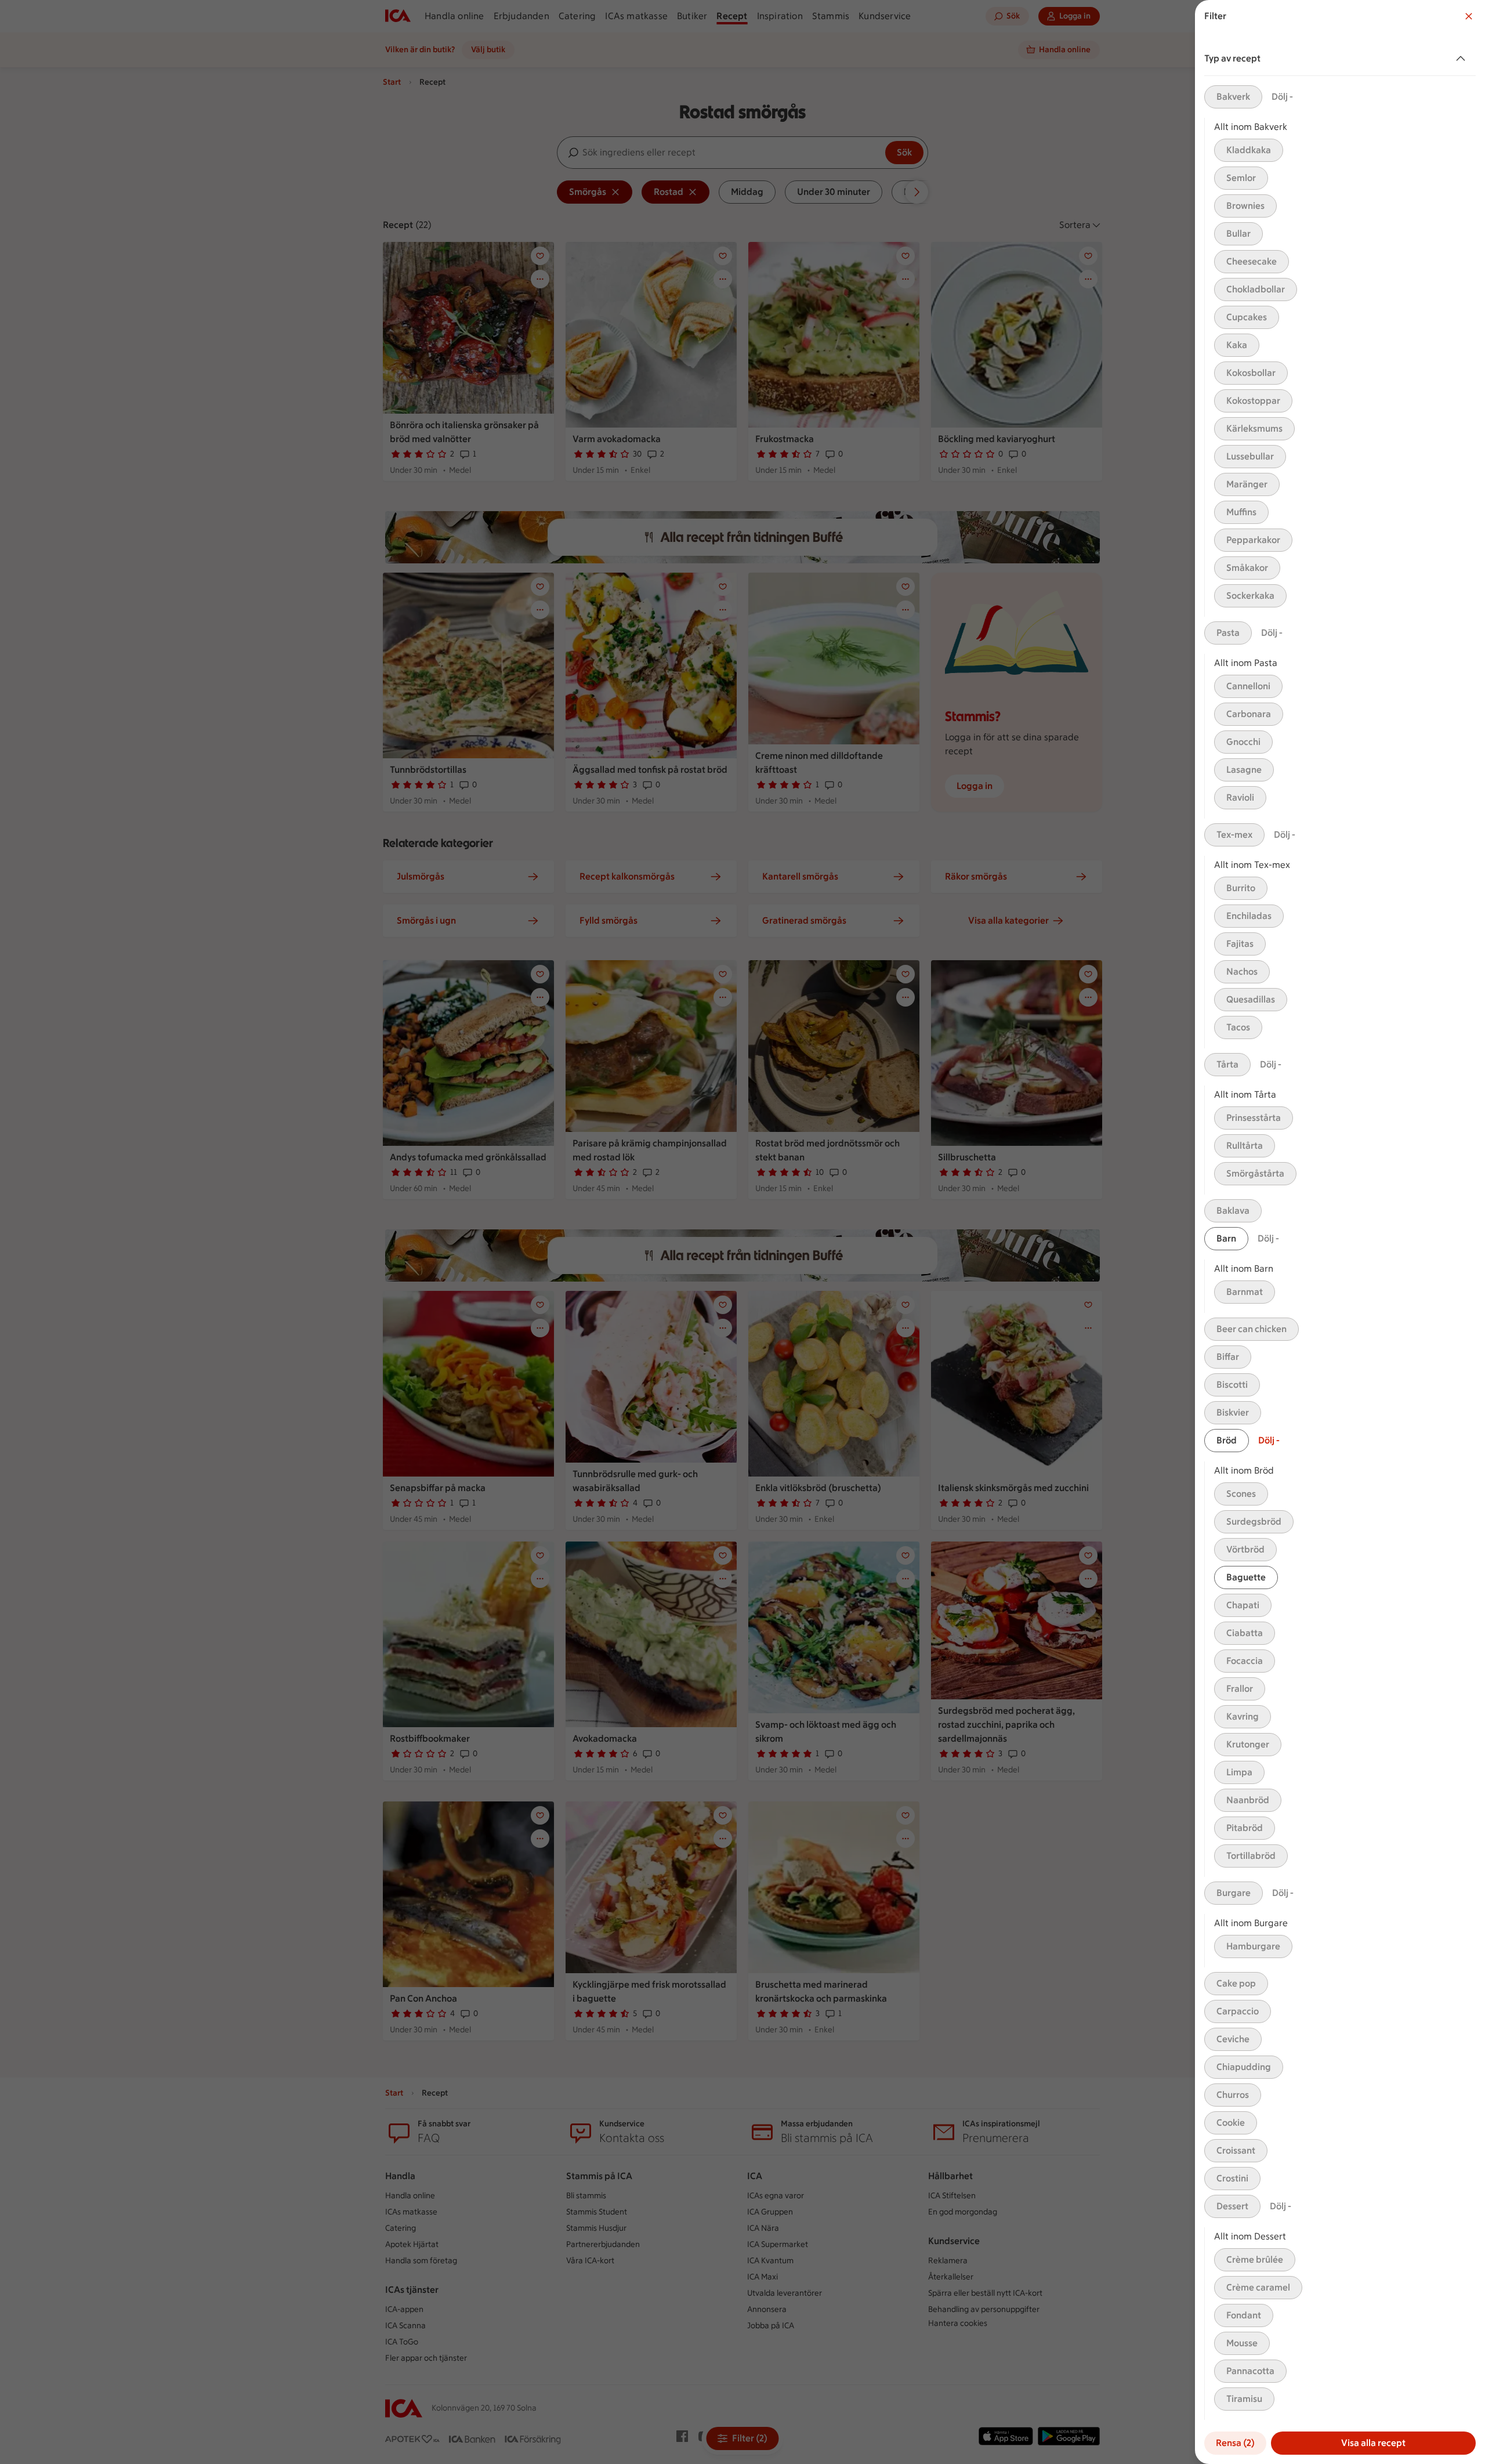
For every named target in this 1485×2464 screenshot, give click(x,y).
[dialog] (1340, 1232)
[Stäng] (1469, 16)
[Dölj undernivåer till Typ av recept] (1463, 59)
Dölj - (1282, 97)
